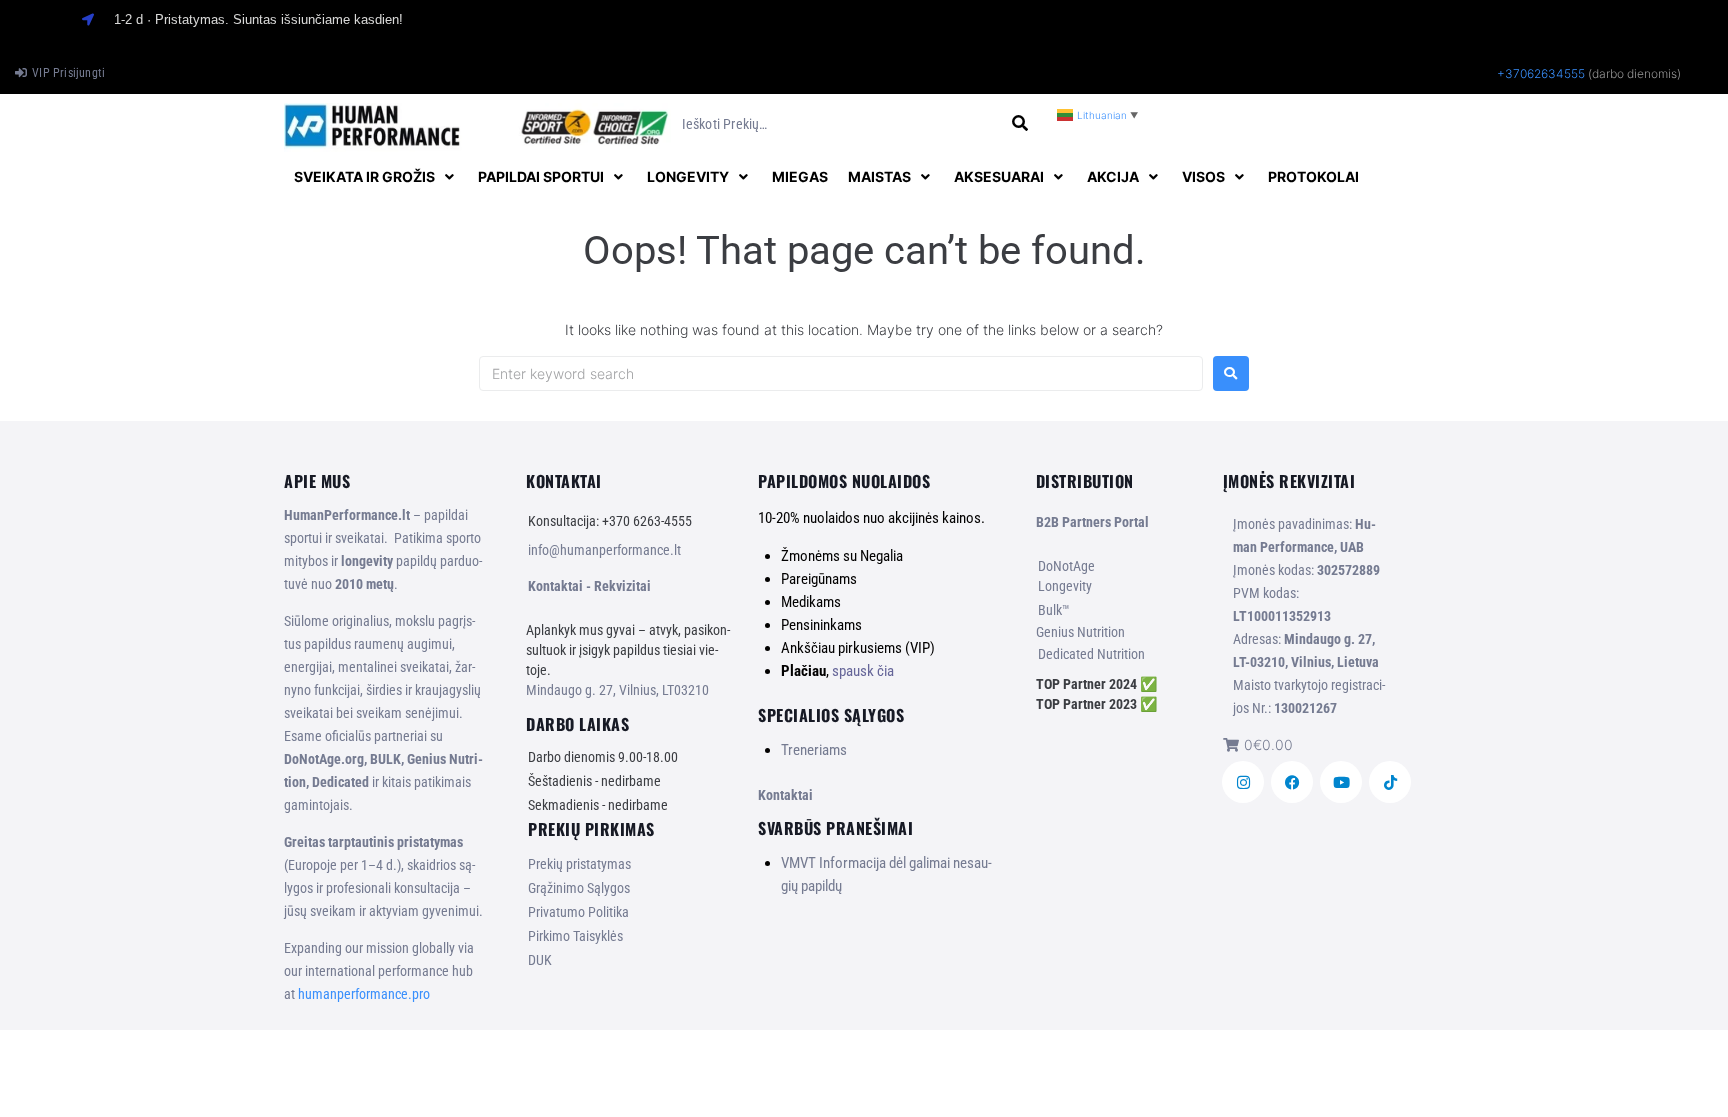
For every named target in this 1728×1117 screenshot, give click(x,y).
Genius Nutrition (1080, 632)
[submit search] (1020, 123)
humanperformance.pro (364, 994)
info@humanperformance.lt (604, 550)
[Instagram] (1243, 782)
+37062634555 (1541, 73)
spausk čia (863, 671)
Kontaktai (785, 795)
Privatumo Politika (578, 912)
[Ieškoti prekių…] (839, 124)
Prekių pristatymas (579, 864)
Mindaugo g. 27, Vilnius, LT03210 (617, 690)
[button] (376, 177)
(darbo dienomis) (1634, 73)
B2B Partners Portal (1092, 522)
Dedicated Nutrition (1091, 654)
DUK (540, 960)
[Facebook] (1292, 782)
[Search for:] (841, 373)
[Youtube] (1341, 782)
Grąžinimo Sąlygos (579, 888)
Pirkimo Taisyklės (575, 936)
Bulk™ (1054, 610)
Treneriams (814, 750)
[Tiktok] (1390, 782)
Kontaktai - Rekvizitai (589, 586)
